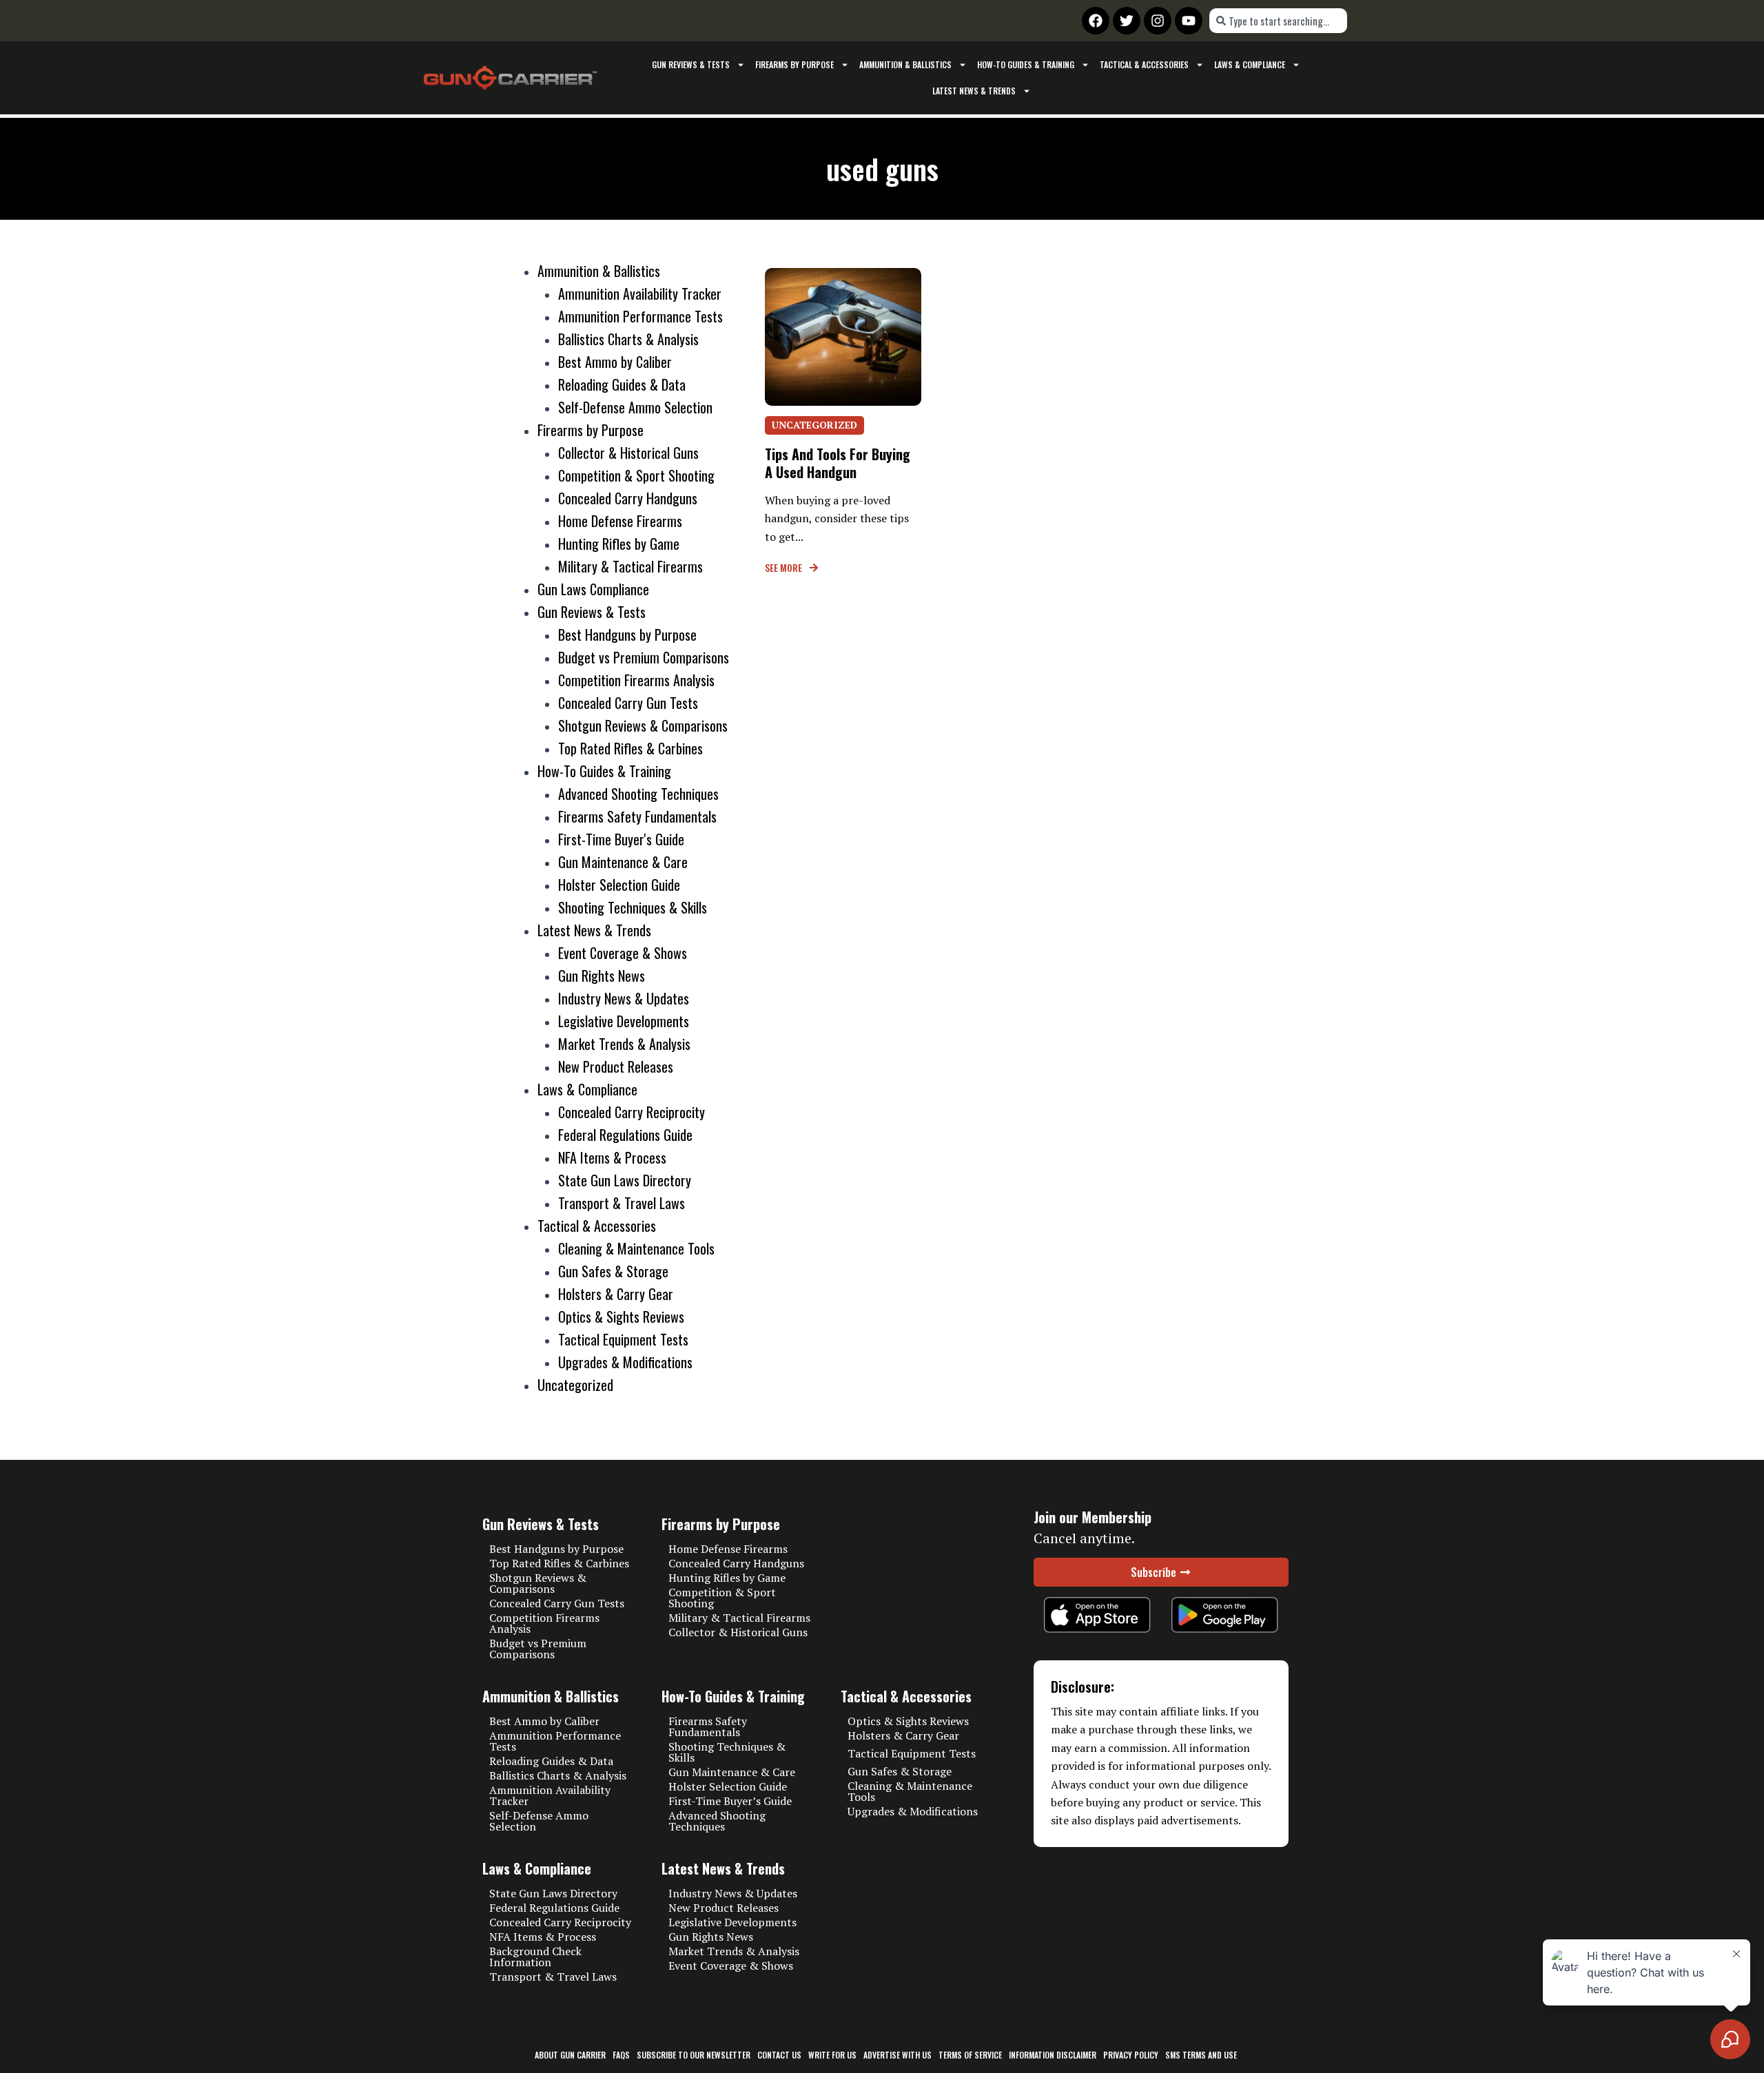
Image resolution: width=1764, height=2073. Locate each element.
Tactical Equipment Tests (623, 1339)
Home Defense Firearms (620, 521)
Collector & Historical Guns (628, 453)
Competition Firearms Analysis (636, 680)
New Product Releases (616, 1066)
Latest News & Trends (974, 91)
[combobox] (1278, 21)
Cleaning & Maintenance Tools (636, 1248)
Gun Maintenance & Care (623, 862)
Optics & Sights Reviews (621, 1317)
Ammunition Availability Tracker (640, 293)
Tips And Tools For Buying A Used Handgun (838, 463)
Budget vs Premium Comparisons (644, 657)
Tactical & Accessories (1144, 64)
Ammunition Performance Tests (640, 316)
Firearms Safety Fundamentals (637, 816)
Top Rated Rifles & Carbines (630, 748)
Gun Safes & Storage (613, 1271)
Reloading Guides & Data (622, 384)
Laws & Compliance (1250, 64)
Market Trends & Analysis (624, 1044)
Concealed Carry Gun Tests (628, 703)
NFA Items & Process (612, 1157)
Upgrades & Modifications (625, 1362)
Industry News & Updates (624, 998)
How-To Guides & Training (1026, 64)
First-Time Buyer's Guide (621, 839)
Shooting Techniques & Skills (633, 907)
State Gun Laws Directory (625, 1180)
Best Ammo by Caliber (615, 362)
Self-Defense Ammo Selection (635, 407)
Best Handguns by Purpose (627, 635)
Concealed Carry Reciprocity (632, 1112)
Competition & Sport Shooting (636, 475)
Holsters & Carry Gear (616, 1294)
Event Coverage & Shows (623, 953)
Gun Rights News (602, 976)
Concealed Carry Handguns (628, 498)
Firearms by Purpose (794, 64)
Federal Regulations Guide (625, 1135)
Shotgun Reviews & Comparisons (643, 725)
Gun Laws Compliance (593, 589)
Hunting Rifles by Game (619, 544)
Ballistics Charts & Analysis (628, 339)
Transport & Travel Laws (622, 1203)
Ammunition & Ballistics (905, 64)
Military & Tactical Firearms (630, 566)
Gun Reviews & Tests (691, 64)
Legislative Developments (624, 1021)
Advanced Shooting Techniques (638, 794)
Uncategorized (575, 1385)
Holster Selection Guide (619, 885)
